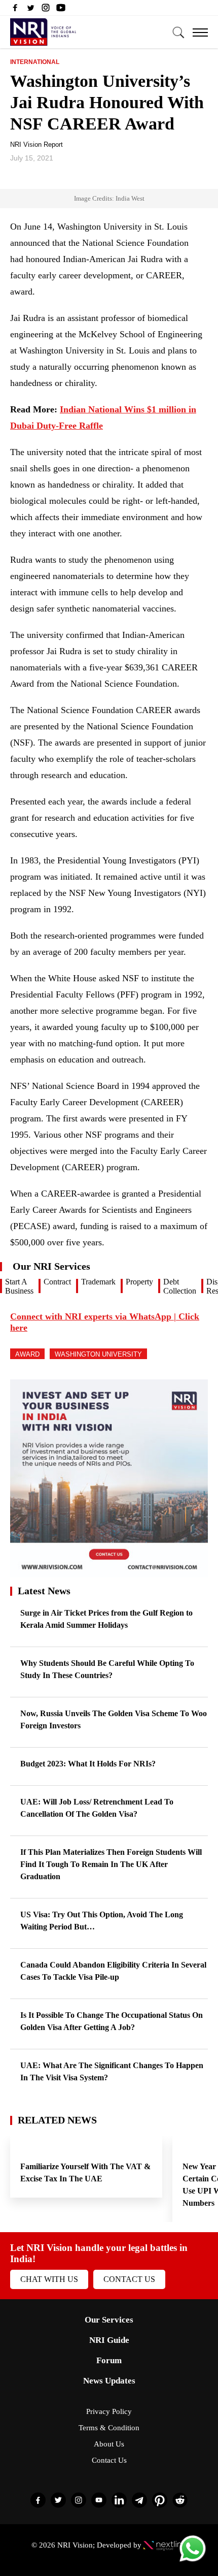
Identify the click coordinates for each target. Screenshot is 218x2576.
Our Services (109, 2320)
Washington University (98, 1354)
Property (139, 1282)
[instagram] (46, 10)
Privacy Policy (109, 2411)
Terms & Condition (109, 2428)
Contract (57, 1282)
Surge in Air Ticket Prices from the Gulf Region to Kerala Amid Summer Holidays (106, 1619)
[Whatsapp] (193, 2561)
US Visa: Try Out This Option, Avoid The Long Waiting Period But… (102, 1921)
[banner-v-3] (109, 1573)
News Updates (109, 2381)
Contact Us (129, 2279)
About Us (109, 2444)
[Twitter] (30, 10)
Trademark (98, 1282)
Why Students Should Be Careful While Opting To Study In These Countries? (107, 1669)
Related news (57, 2120)
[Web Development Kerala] (165, 2545)
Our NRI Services (51, 1266)
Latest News (44, 1591)
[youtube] (61, 10)
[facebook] (15, 10)
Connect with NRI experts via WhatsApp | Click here (105, 1322)
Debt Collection (180, 1286)
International (35, 62)
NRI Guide (109, 2340)
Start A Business (19, 1286)
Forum (109, 2360)
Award (27, 1354)
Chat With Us (49, 2279)
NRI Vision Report (37, 144)
